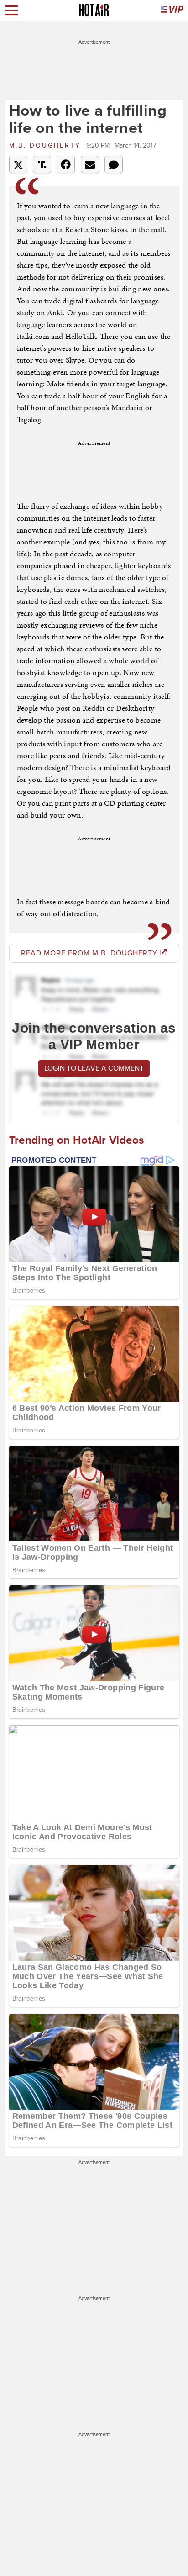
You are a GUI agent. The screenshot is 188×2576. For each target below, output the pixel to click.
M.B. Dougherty (47, 145)
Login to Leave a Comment (94, 1068)
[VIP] (172, 10)
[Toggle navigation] (11, 10)
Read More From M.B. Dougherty (90, 953)
